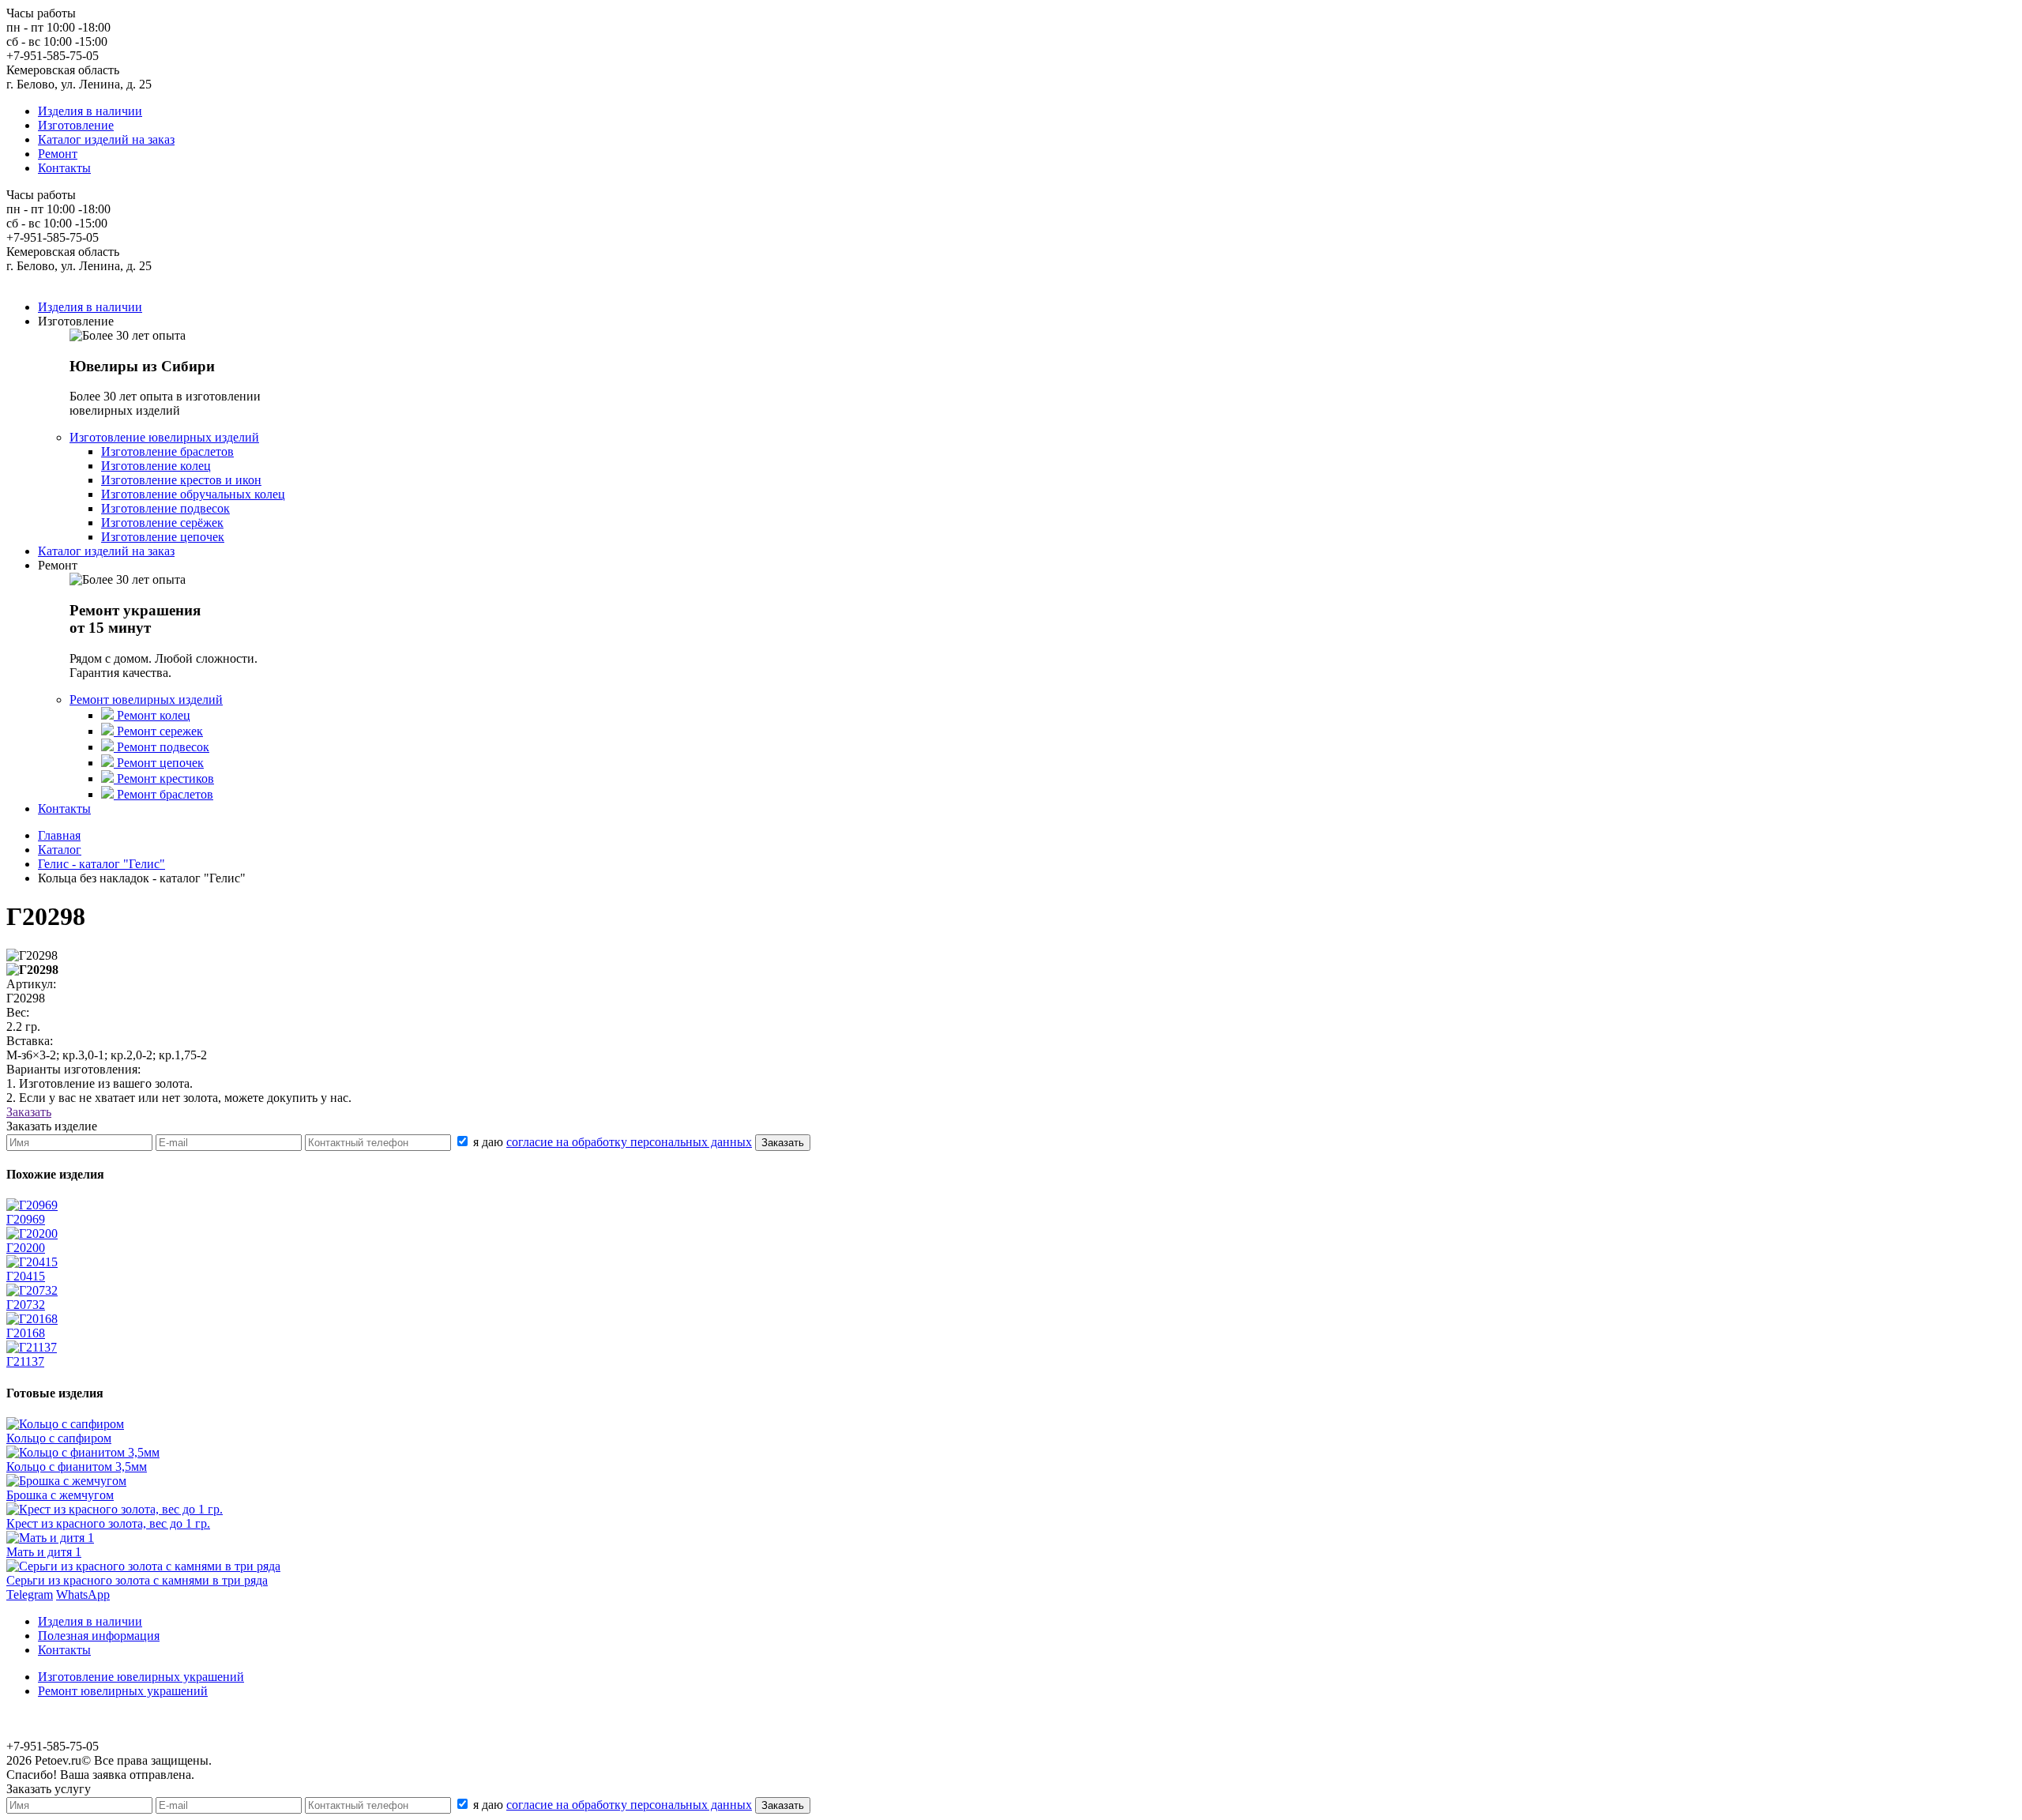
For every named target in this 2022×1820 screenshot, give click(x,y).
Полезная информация (99, 1636)
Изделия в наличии (90, 111)
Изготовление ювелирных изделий (164, 437)
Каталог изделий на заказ (106, 139)
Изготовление (76, 125)
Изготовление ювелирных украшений (141, 1677)
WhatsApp (83, 1594)
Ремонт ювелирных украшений (123, 1691)
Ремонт (58, 154)
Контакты (64, 168)
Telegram (30, 1594)
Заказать (29, 1112)
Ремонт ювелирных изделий (146, 699)
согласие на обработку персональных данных (629, 1142)
